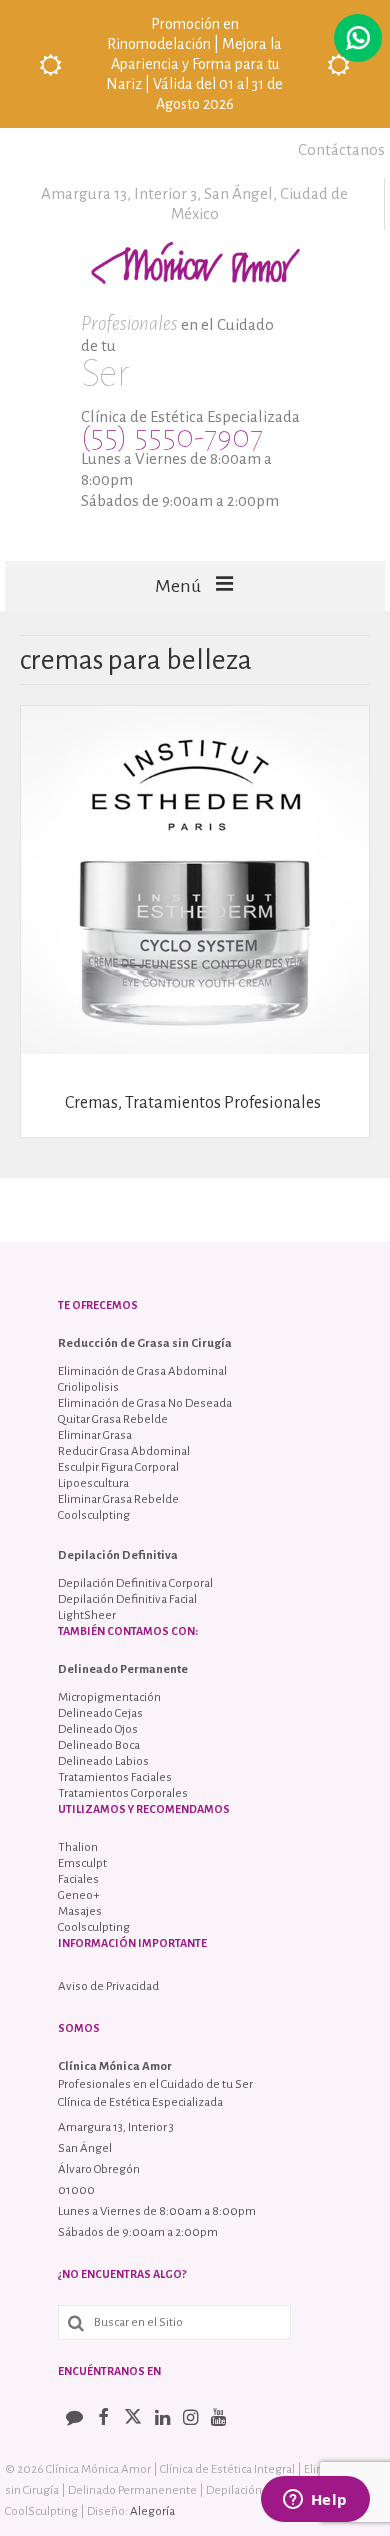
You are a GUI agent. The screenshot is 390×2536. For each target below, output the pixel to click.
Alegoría (152, 2511)
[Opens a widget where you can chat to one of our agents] (315, 2501)
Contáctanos (341, 149)
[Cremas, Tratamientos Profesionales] (195, 878)
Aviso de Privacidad (108, 1986)
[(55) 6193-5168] (358, 38)
